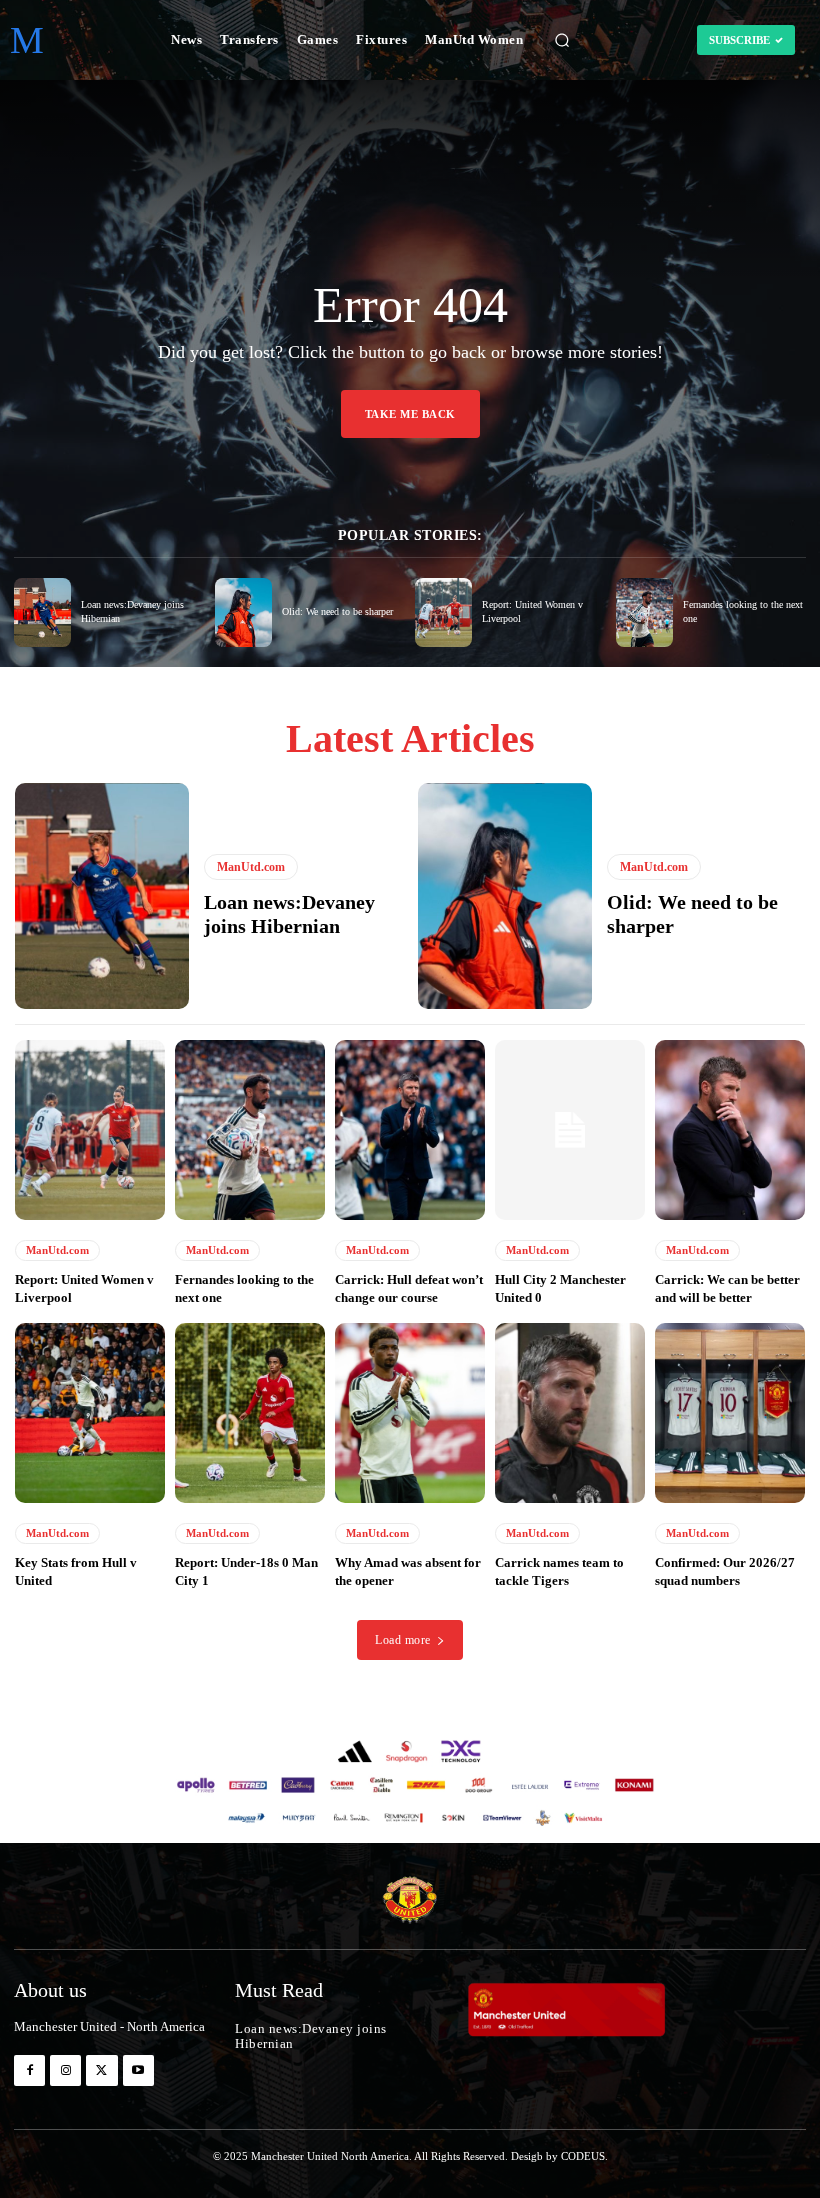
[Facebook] (29, 2070)
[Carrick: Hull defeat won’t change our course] (410, 1130)
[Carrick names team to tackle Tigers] (570, 1413)
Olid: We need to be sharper (337, 611)
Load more (403, 1640)
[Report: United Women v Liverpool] (443, 612)
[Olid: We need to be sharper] (243, 612)
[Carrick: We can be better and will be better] (730, 1130)
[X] (101, 2070)
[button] (562, 40)
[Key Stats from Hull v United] (90, 1413)
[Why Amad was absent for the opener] (410, 1413)
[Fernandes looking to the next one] (644, 612)
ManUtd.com (251, 867)
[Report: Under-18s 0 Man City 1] (250, 1413)
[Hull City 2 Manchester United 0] (570, 1130)
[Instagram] (65, 2070)
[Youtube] (138, 2070)
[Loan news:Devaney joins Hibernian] (42, 612)
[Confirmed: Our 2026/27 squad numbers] (730, 1413)
